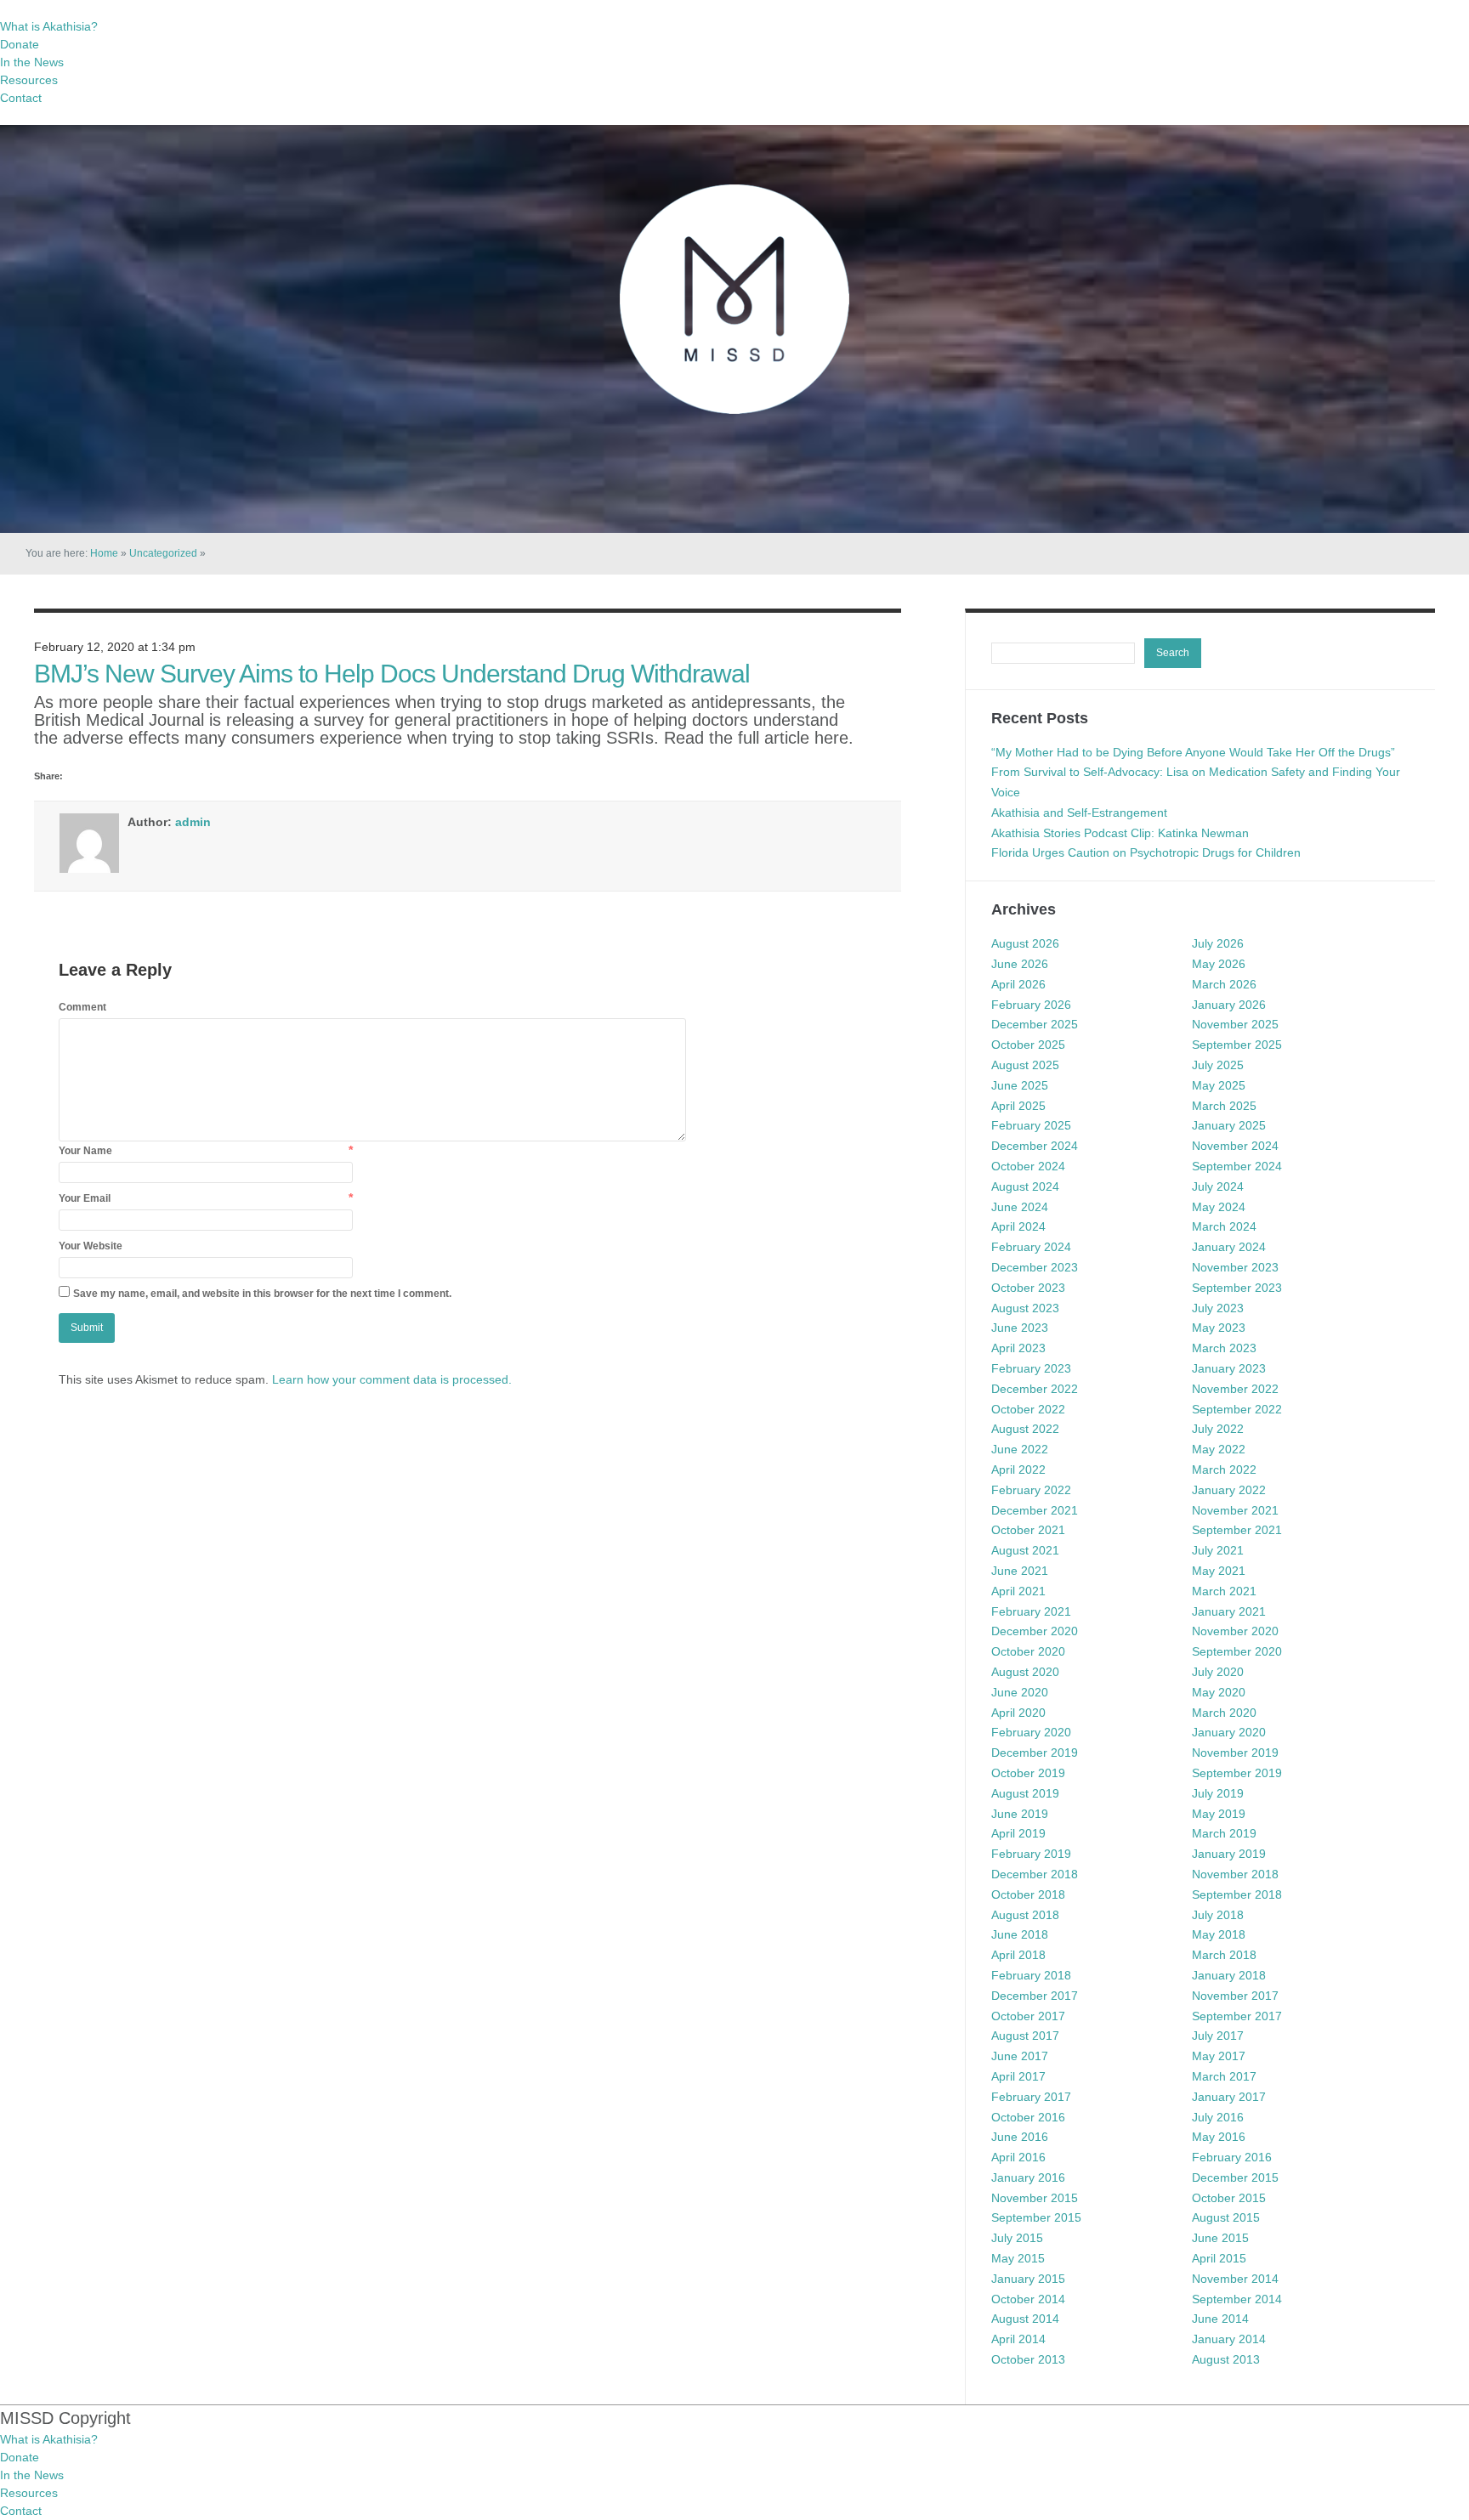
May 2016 (1219, 2137)
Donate (20, 44)
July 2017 (1218, 2036)
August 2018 (1025, 1915)
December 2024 (1035, 1146)
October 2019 (1028, 1773)
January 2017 (1229, 2097)
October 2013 (1028, 2359)
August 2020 (1025, 1672)
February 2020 (1031, 1732)
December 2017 (1035, 1996)
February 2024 (1031, 1247)
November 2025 (1235, 1024)
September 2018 (1237, 1894)
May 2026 (1219, 964)
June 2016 (1020, 2137)
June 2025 (1020, 1085)
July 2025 (1218, 1065)
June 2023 (1020, 1328)
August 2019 (1025, 1793)
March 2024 (1224, 1226)
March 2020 (1224, 1713)
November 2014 (1235, 2279)
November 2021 (1235, 1510)
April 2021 (1018, 1591)
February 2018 (1031, 1975)
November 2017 (1235, 1996)
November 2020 (1235, 1631)
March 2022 (1224, 1470)
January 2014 (1229, 2339)
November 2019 (1235, 1753)
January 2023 (1229, 1368)
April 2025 (1018, 1106)
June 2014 (1220, 2319)
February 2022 (1031, 1490)
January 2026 (1229, 1005)
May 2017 (1219, 2056)
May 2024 (1219, 1207)
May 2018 (1219, 1934)
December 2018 (1035, 1874)
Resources (29, 80)
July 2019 (1218, 1793)
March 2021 (1224, 1591)
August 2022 (1025, 1429)
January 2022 (1229, 1490)
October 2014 (1028, 2299)
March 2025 (1224, 1106)
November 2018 (1235, 1874)
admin (193, 822)
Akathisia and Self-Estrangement (1079, 813)
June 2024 (1020, 1207)
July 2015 (1017, 2238)
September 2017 (1237, 2016)
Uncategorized (163, 553)
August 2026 (1025, 943)
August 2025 (1025, 1065)
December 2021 (1035, 1510)
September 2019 (1237, 1773)
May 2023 (1219, 1328)
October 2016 (1028, 2117)
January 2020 (1229, 1732)
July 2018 (1218, 1915)
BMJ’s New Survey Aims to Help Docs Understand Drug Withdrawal (392, 674)
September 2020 (1237, 1651)
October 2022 (1028, 1409)
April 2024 (1018, 1226)
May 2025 (1219, 1085)
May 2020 (1219, 1692)
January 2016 (1028, 2177)
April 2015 (1219, 2258)
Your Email (85, 1198)
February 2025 (1031, 1125)
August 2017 (1025, 2036)
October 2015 (1229, 2198)
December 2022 (1035, 1389)
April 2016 (1018, 2157)
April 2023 (1018, 1348)
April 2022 (1018, 1470)
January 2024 (1229, 1247)
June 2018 (1020, 1934)
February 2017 (1031, 2097)
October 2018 (1028, 1894)
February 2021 (1031, 1611)
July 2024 (1218, 1186)
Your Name (85, 1151)
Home (104, 553)
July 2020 (1218, 1672)
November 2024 (1235, 1146)
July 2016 (1218, 2117)
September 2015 (1036, 2217)
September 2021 (1237, 1530)
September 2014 (1237, 2299)
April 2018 (1018, 1955)
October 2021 (1028, 1530)
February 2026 (1031, 1005)
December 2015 (1235, 2177)
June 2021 (1020, 1571)
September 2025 (1237, 1045)
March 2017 (1224, 2076)
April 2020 (1018, 1713)
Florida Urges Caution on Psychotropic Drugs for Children (1146, 852)
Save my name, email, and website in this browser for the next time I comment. (262, 1294)
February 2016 (1232, 2157)
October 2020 (1028, 1651)
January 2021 (1229, 1611)
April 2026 (1018, 984)
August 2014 (1025, 2319)
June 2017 (1020, 2056)
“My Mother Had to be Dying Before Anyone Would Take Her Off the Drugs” (1193, 752)
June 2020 (1020, 1692)
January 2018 (1229, 1975)
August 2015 (1226, 2217)
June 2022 (1020, 1449)
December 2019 (1035, 1753)
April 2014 (1018, 2339)
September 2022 (1237, 1409)
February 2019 (1031, 1854)
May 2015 (1018, 2258)
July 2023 (1218, 1308)
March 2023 (1224, 1348)
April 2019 (1018, 1833)
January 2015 (1028, 2279)
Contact (21, 98)
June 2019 (1020, 1814)
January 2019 (1229, 1854)
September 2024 (1237, 1166)
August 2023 (1025, 1308)
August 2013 (1226, 2359)
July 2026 (1218, 943)
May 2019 (1219, 1814)
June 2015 (1220, 2238)
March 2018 (1224, 1955)
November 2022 (1235, 1389)
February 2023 (1031, 1368)
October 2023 (1028, 1288)
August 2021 (1025, 1550)
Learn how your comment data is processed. (392, 1379)
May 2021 (1219, 1571)
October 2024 (1028, 1166)
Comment (82, 1007)
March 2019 (1224, 1833)
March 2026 (1224, 984)
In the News (32, 62)
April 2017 (1018, 2076)
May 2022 (1219, 1449)
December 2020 (1035, 1631)
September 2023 (1237, 1288)
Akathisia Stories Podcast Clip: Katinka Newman (1120, 833)
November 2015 (1035, 2198)
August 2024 (1025, 1186)
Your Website (91, 1246)
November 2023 (1235, 1267)
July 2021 (1218, 1550)
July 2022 (1218, 1429)
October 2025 (1028, 1045)
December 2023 (1035, 1267)
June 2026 (1020, 964)
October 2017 (1028, 2016)
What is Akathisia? (49, 26)
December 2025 (1035, 1024)
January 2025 (1229, 1125)
